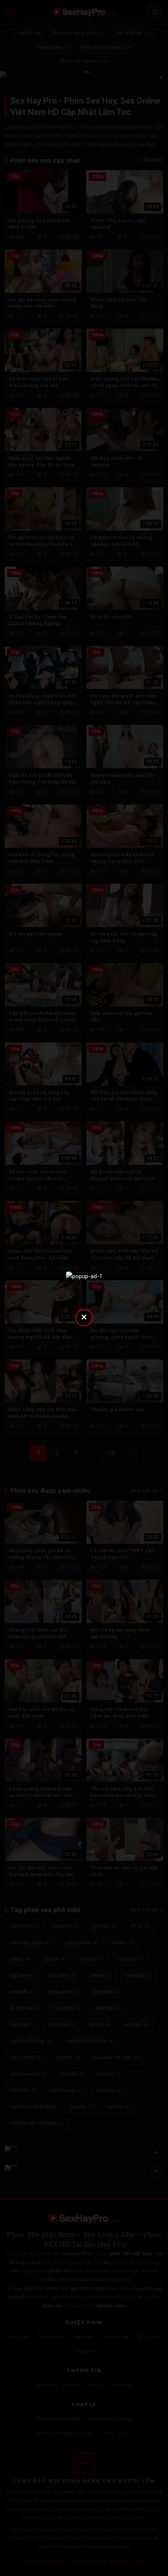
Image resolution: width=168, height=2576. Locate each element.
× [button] (84, 1317)
